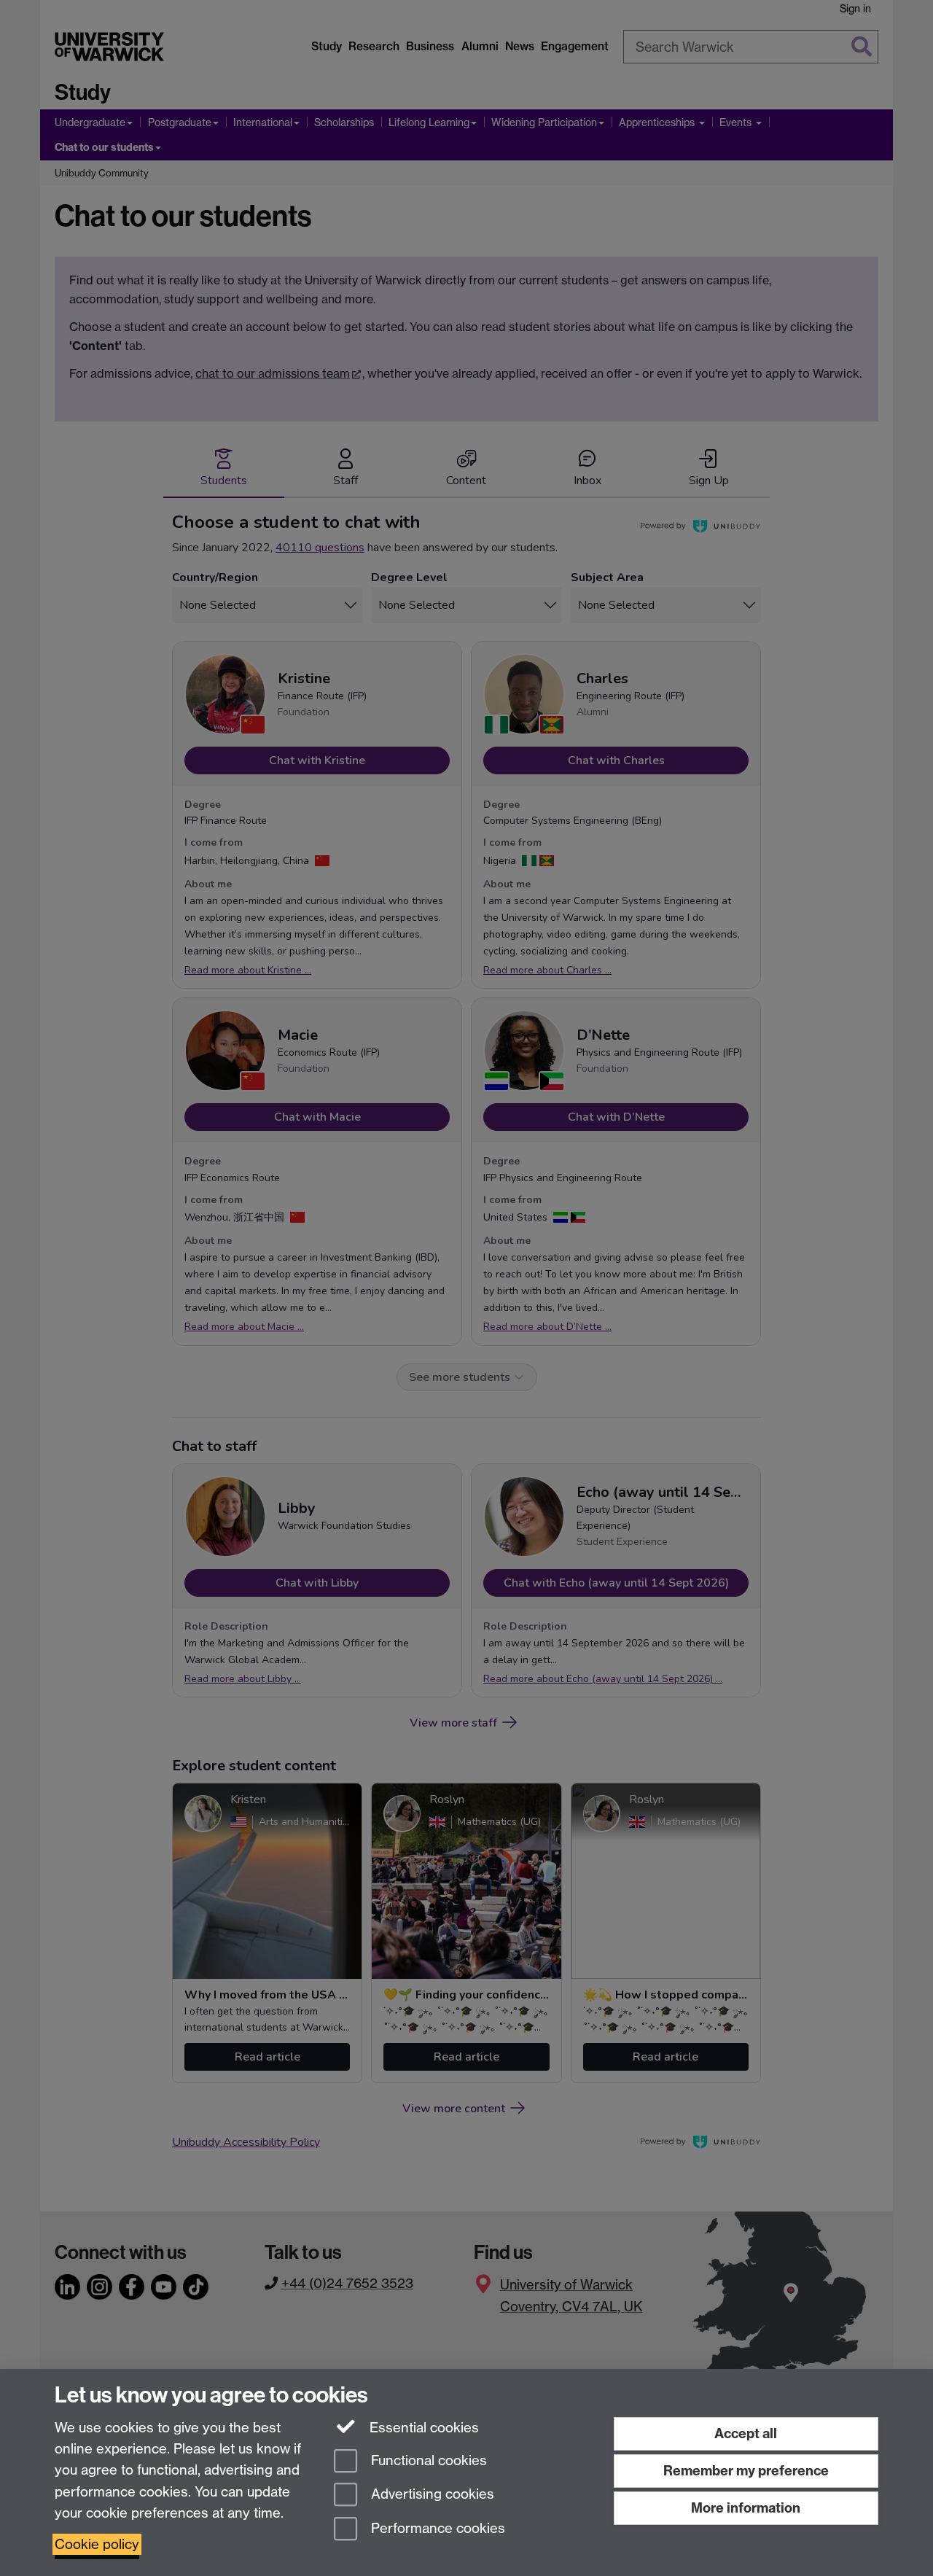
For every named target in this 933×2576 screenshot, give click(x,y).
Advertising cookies (431, 2495)
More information (746, 2508)
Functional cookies (427, 2460)
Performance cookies (436, 2529)
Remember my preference (746, 2471)
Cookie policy (97, 2544)
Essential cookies (422, 2428)
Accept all (746, 2433)
